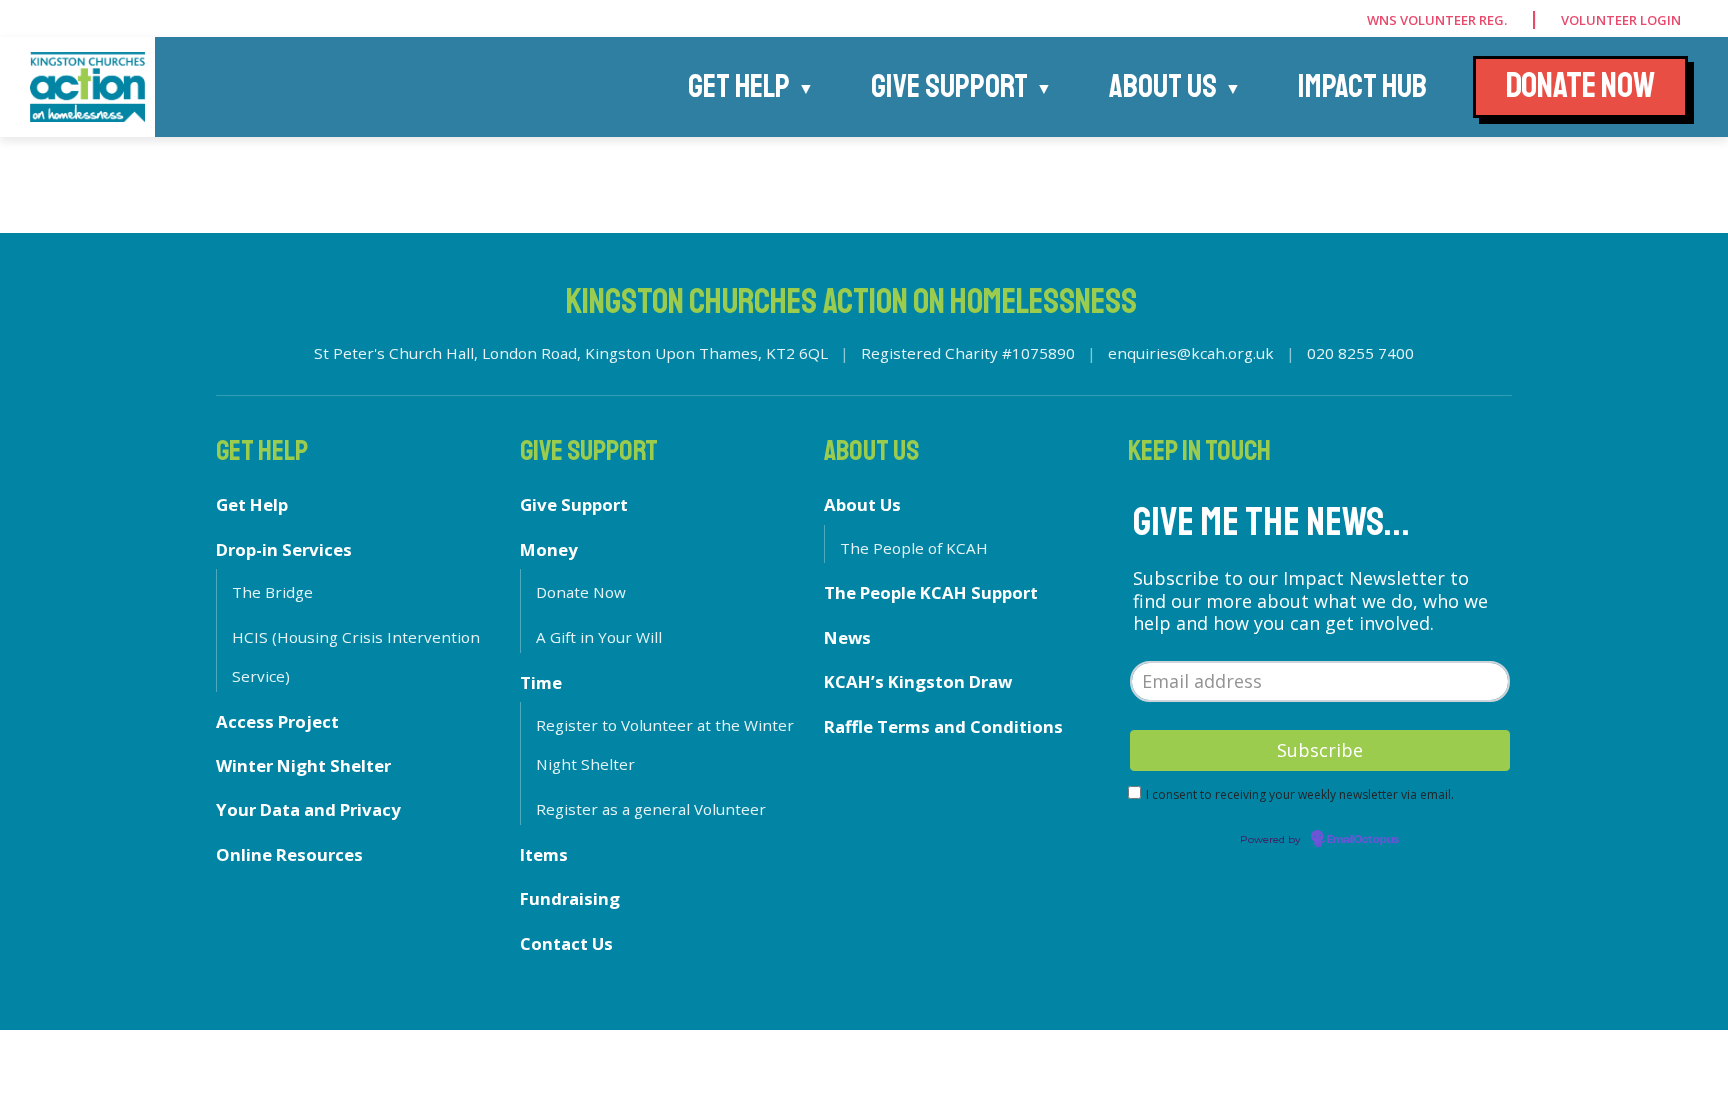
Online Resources (289, 854)
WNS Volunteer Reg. (1437, 20)
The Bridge (272, 592)
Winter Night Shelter (303, 765)
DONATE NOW (1580, 86)
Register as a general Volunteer (651, 809)
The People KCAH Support (931, 592)
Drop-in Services (284, 549)
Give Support (949, 87)
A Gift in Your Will (599, 637)
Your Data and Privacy (308, 809)
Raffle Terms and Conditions (943, 726)
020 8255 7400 (1360, 353)
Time (541, 682)
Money (549, 549)
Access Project (277, 721)
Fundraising (570, 898)
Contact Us (566, 943)
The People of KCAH (914, 548)
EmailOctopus (1363, 840)
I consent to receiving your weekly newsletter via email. (1300, 794)
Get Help (739, 87)
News (847, 637)
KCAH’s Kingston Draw (918, 681)
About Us (1163, 87)
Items (544, 854)
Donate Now (581, 592)
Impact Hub (1362, 87)
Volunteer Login (1621, 20)
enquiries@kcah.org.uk (1191, 353)
